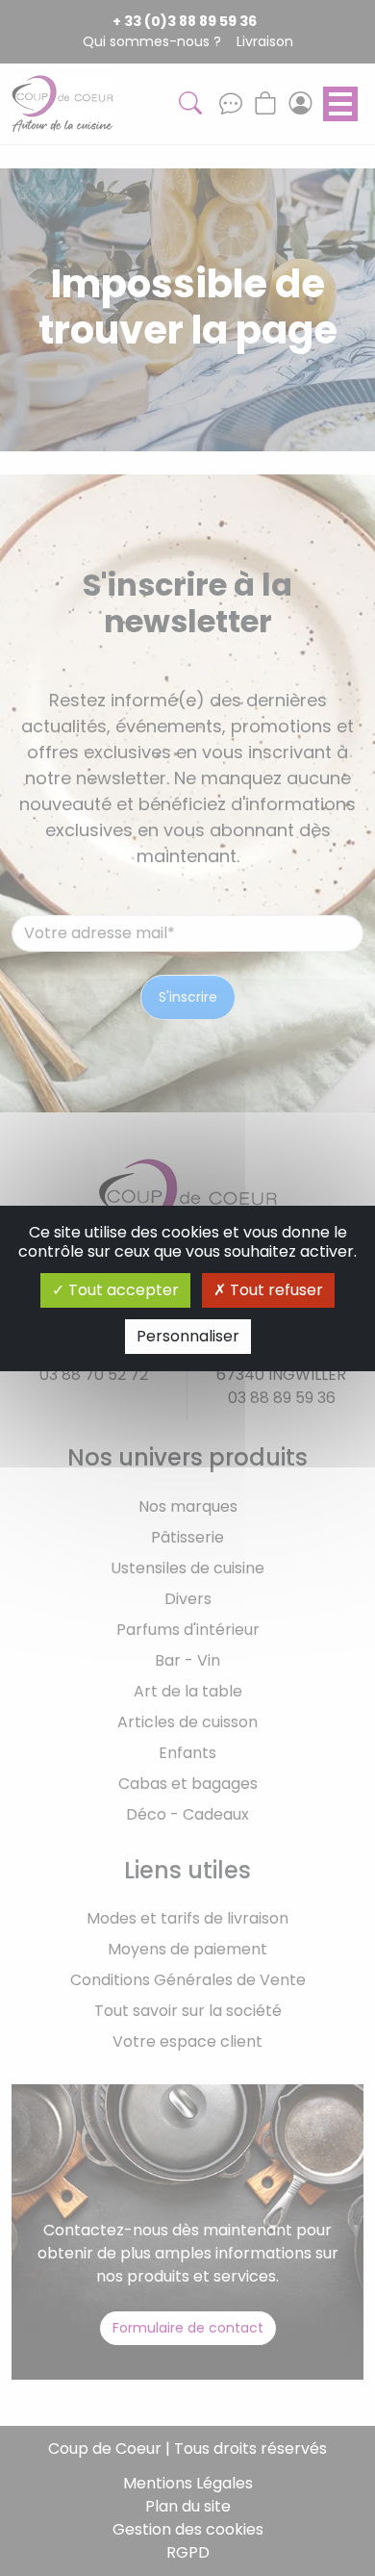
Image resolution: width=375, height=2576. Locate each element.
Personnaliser (188, 1336)
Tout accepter (122, 1290)
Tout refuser (275, 1290)
